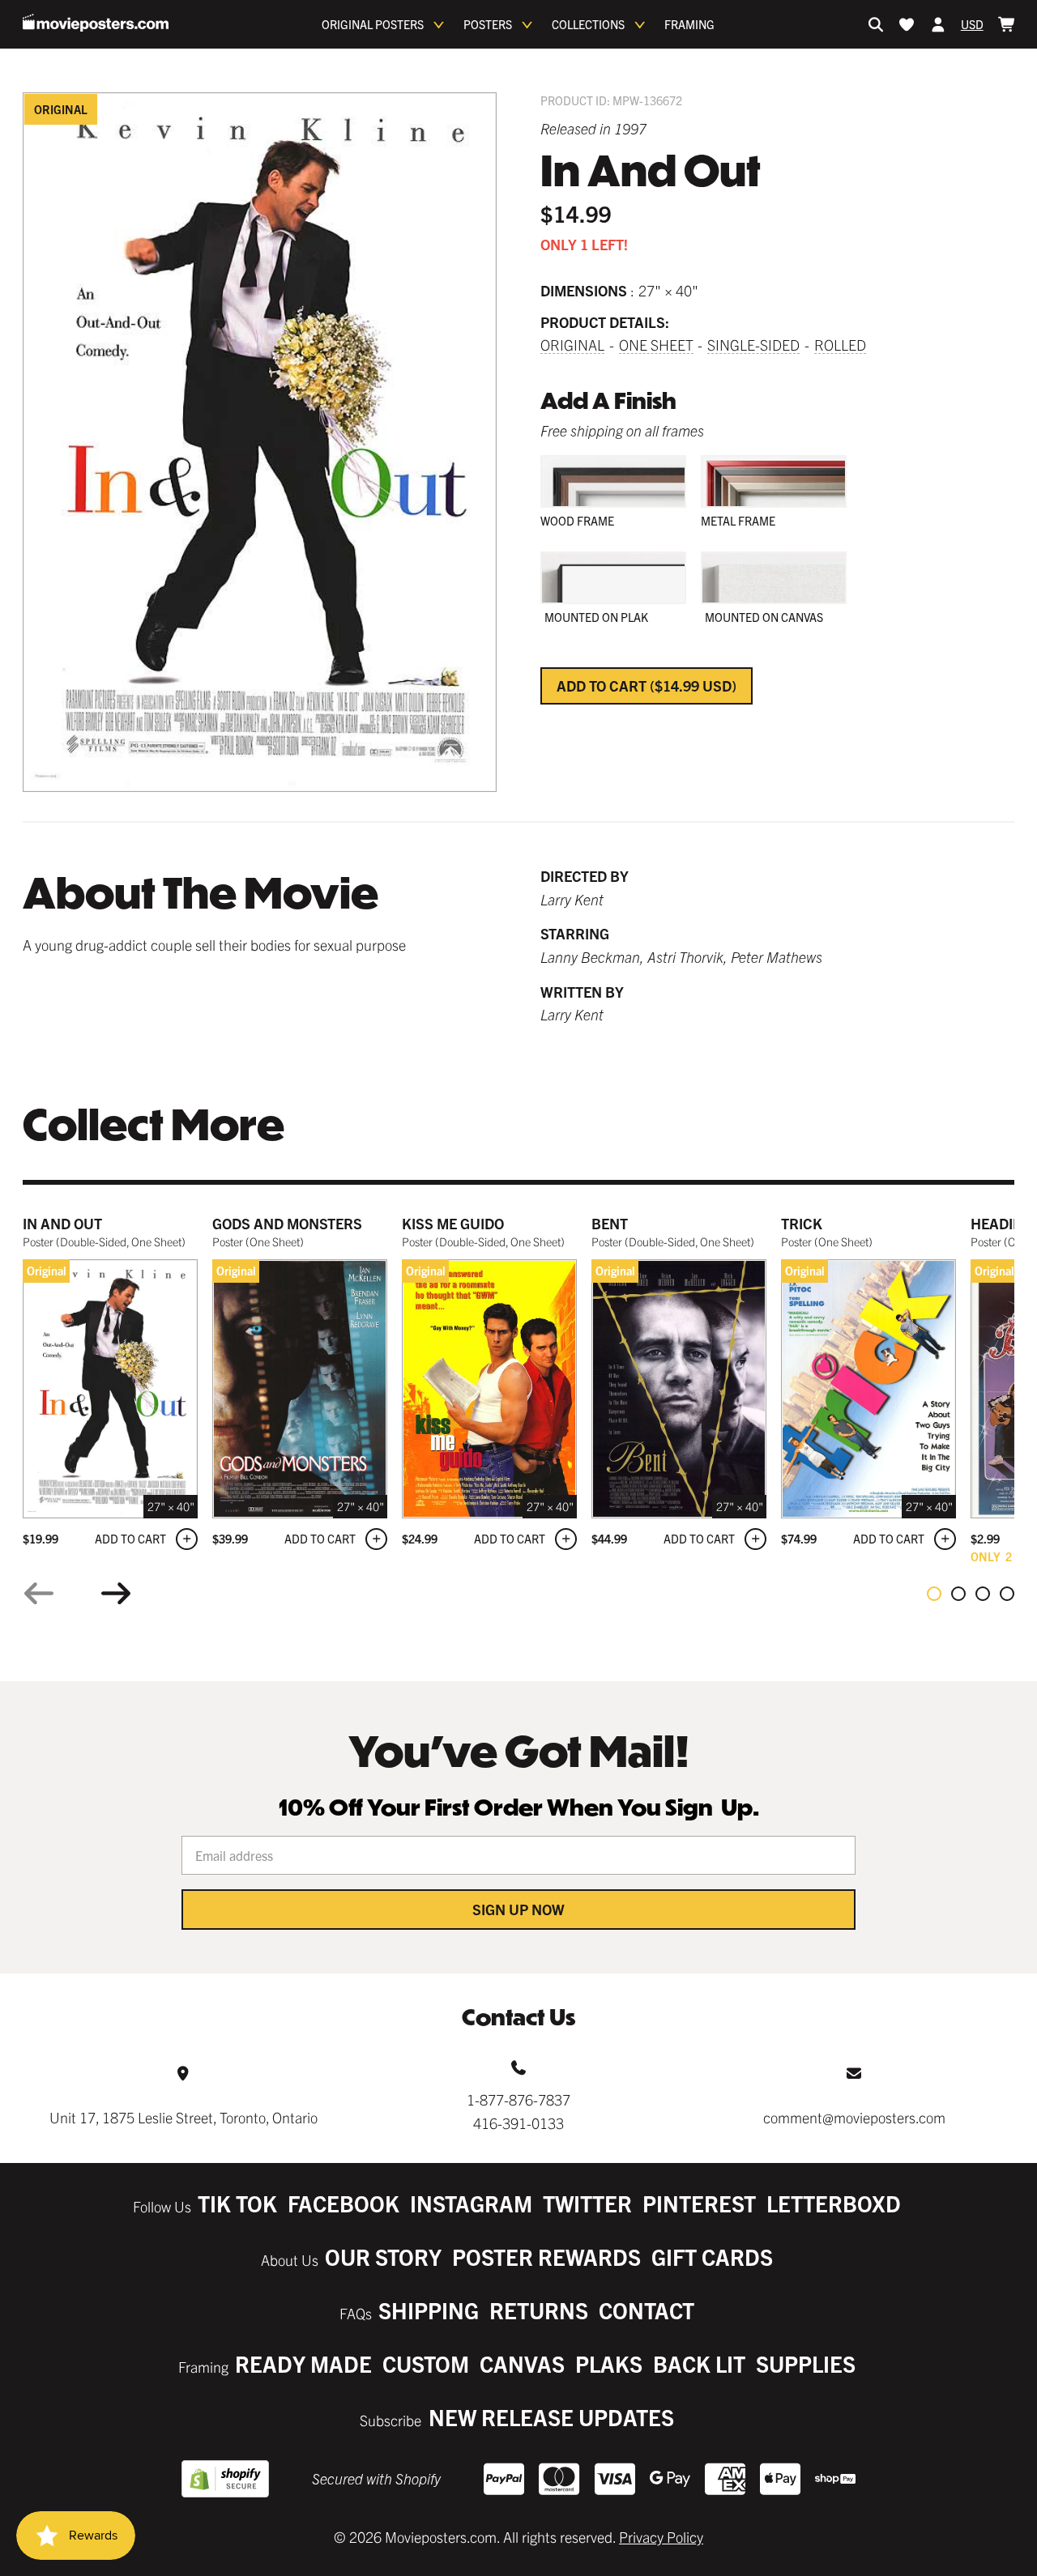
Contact (647, 2310)
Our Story (383, 2257)
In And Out (62, 1223)
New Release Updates (551, 2417)
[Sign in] (938, 24)
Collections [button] (588, 24)
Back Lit (699, 2363)
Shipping (429, 2310)
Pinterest (699, 2203)
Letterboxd (834, 2203)
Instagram (471, 2203)
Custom (426, 2363)
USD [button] (972, 24)
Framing (689, 24)
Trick (802, 1223)
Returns (539, 2310)
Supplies (806, 2363)
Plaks (609, 2363)
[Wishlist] (907, 24)
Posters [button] (488, 24)
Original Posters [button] (373, 24)
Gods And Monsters (287, 1223)
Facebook (344, 2203)
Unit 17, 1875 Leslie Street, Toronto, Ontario (184, 2117)
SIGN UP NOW (518, 1909)
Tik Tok (237, 2203)
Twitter (587, 2203)
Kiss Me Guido (453, 1223)
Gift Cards (712, 2257)
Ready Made (303, 2363)
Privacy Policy (661, 2537)
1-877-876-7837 (518, 2099)
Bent (610, 1223)
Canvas (522, 2363)
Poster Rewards (546, 2257)
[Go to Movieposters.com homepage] (96, 23)
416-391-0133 (518, 2123)
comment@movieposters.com (854, 2117)
